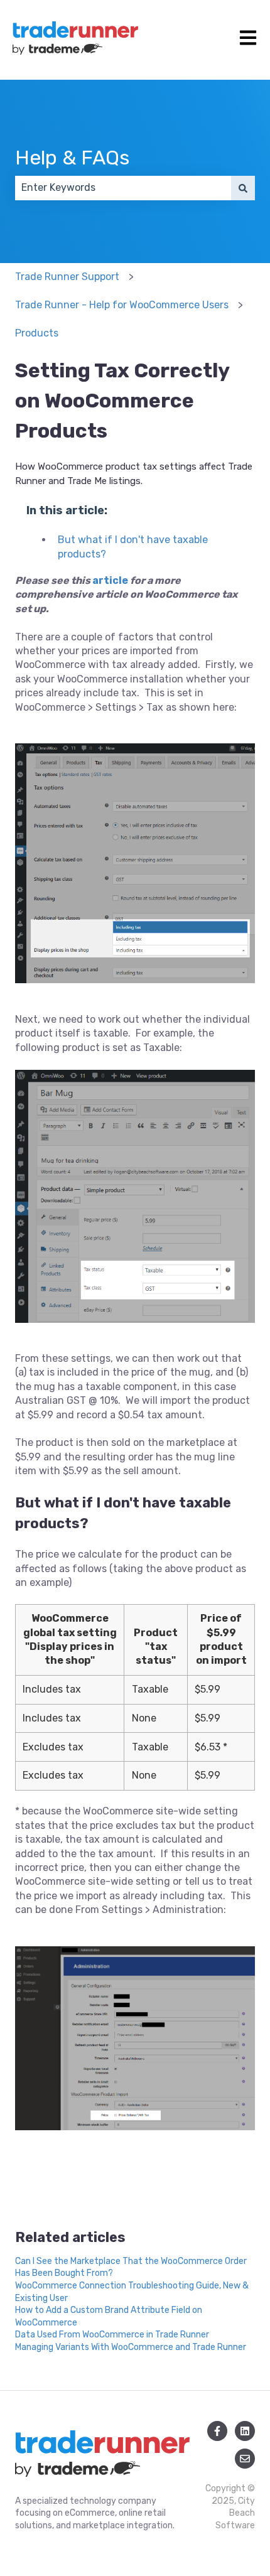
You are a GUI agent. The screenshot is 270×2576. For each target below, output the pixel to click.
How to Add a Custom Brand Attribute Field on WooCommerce (109, 2316)
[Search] (243, 188)
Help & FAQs (72, 158)
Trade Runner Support (67, 277)
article (111, 580)
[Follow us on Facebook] (217, 2431)
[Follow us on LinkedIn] (245, 2431)
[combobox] (123, 188)
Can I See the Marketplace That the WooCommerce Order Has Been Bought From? (131, 2267)
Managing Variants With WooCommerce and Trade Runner (131, 2347)
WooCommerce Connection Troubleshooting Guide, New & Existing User (132, 2292)
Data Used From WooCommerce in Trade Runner (112, 2335)
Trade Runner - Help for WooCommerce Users (122, 305)
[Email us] (245, 2459)
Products (37, 333)
